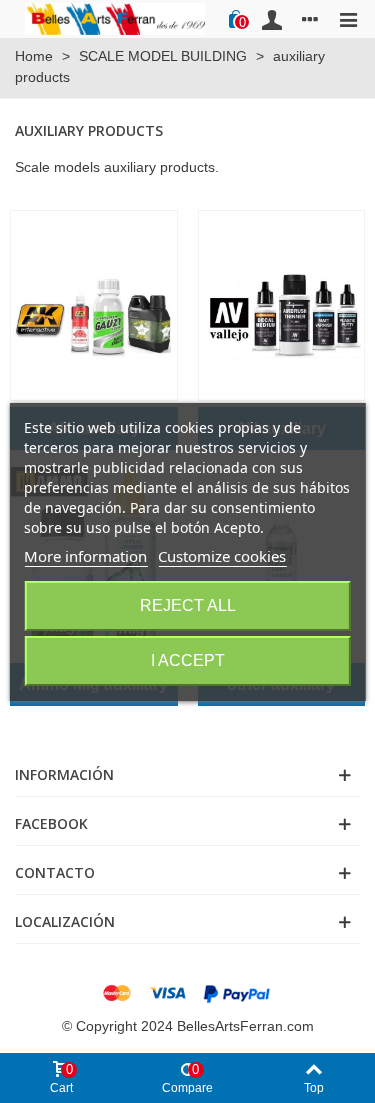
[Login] (272, 19)
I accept (188, 660)
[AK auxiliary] (94, 305)
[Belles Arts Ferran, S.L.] (115, 18)
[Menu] (348, 19)
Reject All (188, 605)
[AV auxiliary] (282, 305)
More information (85, 556)
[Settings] (310, 19)
